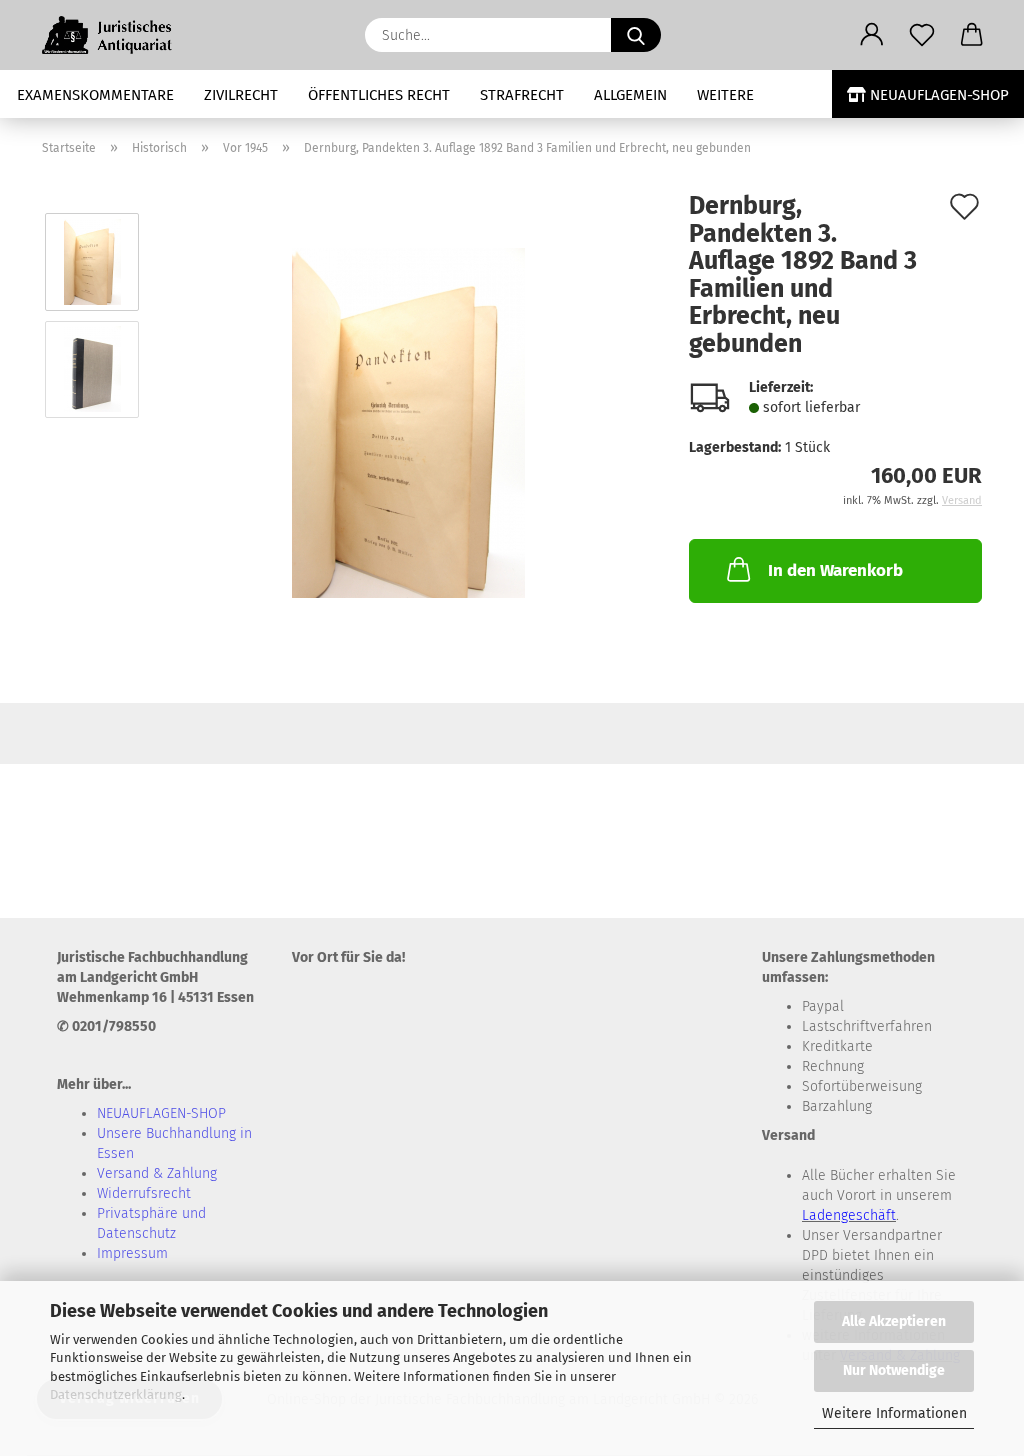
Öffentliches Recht (379, 95)
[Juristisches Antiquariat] (118, 35)
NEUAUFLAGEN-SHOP (937, 95)
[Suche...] (636, 35)
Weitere (725, 95)
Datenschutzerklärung (116, 1394)
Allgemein (630, 95)
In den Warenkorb (835, 570)
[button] (872, 35)
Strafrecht (522, 95)
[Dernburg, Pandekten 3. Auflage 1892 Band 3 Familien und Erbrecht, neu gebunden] (408, 422)
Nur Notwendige (894, 1370)
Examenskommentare (95, 95)
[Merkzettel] (922, 35)
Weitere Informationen (894, 1413)
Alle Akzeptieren (894, 1321)
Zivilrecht (241, 95)
